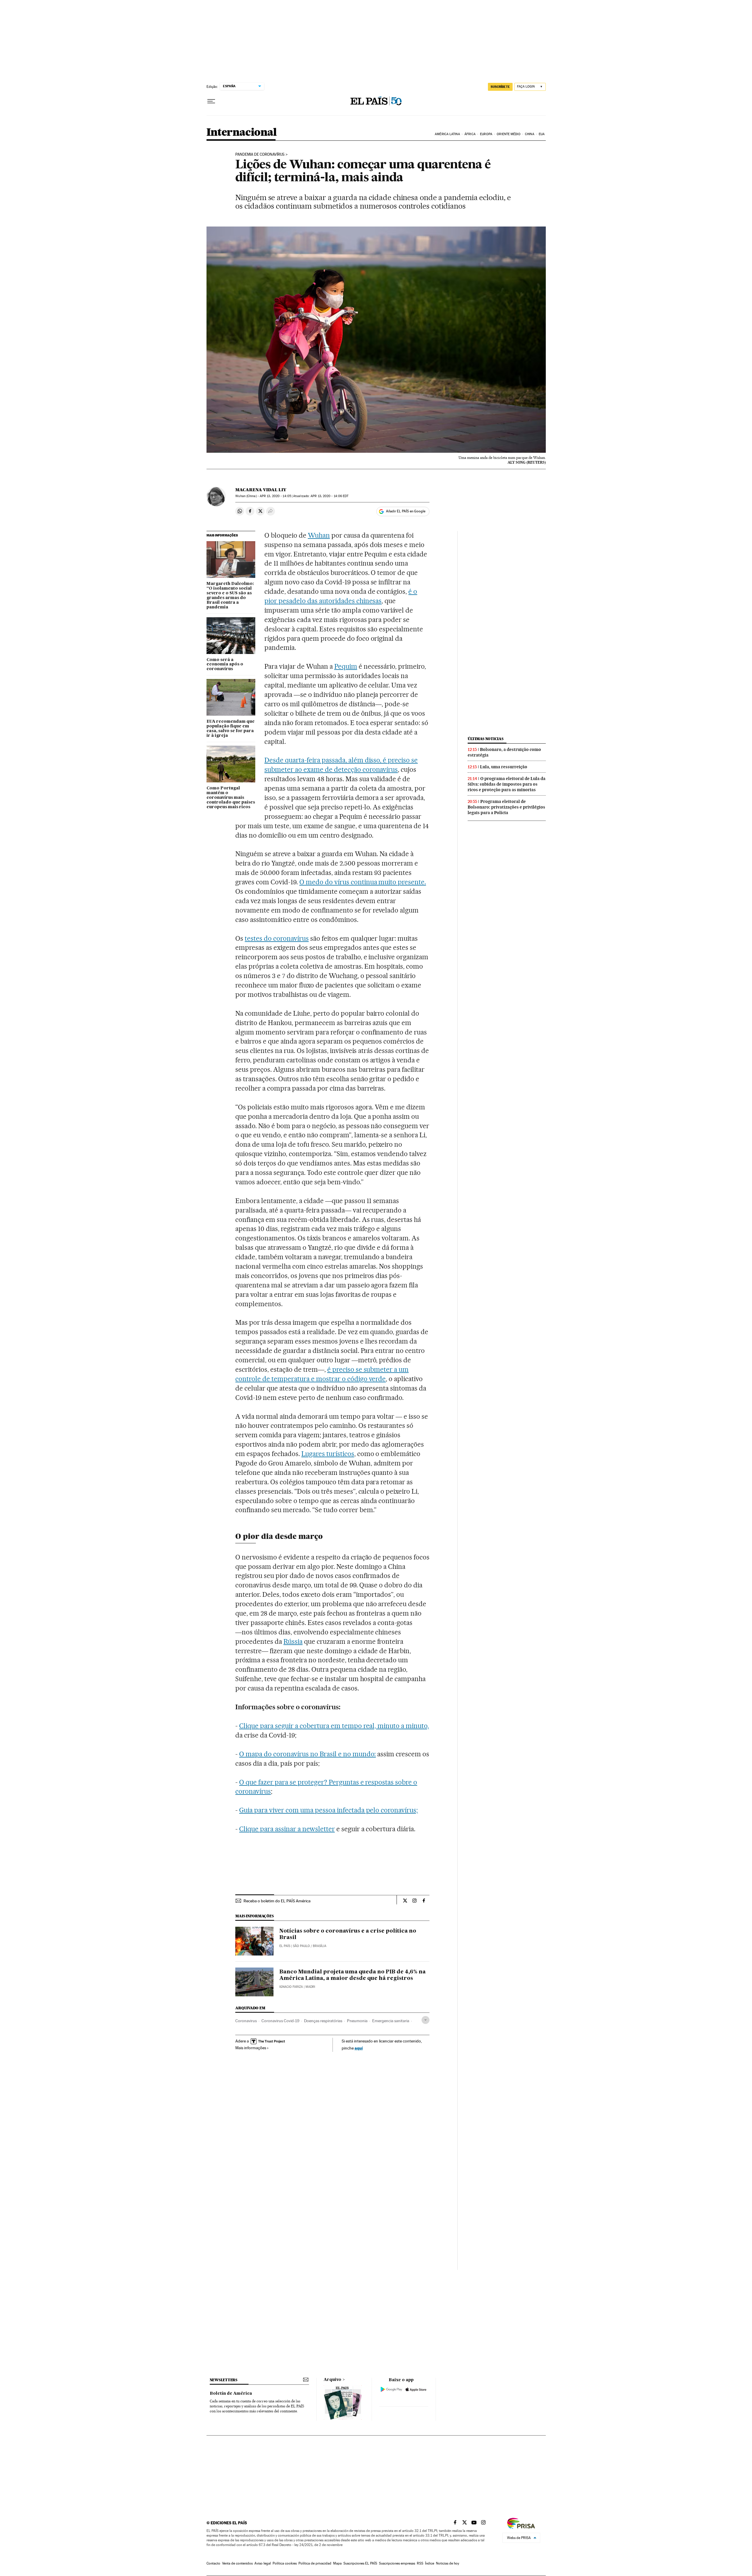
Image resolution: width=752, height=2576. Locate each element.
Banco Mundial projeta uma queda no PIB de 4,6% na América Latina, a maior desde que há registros (352, 1975)
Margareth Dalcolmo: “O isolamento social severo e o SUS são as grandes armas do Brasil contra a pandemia (230, 596)
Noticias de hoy (448, 2563)
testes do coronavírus (277, 938)
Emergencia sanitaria (391, 2021)
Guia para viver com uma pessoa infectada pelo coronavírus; (328, 1810)
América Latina (447, 134)
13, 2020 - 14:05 (275, 496)
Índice (430, 2563)
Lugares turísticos (328, 1454)
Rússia (293, 1641)
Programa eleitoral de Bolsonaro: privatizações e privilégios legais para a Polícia (506, 807)
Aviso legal (263, 2563)
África (470, 134)
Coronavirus (246, 2021)
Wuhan (319, 535)
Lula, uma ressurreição (504, 767)
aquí (359, 2048)
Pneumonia (357, 2021)
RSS (420, 2563)
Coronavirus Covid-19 (280, 2021)
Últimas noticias (486, 739)
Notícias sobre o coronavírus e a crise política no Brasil (348, 1934)
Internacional (242, 133)
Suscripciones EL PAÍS (360, 2563)
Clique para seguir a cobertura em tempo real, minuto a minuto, (334, 1726)
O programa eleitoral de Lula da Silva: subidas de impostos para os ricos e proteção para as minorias (507, 784)
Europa (486, 134)
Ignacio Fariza (291, 1987)
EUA (542, 134)
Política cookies (285, 2563)
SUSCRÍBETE (500, 87)
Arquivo (333, 2380)
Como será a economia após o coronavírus (225, 665)
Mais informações (251, 2048)
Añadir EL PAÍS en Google (406, 511)
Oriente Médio (508, 134)
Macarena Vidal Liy (261, 490)
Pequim (346, 666)
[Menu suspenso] (211, 101)
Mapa (337, 2563)
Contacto (213, 2563)
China (530, 134)
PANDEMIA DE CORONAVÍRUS (260, 155)
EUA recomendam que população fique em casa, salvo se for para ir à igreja (231, 729)
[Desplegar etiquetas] (425, 2020)
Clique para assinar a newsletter (287, 1829)
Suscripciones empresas (397, 2563)
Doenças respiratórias (323, 2021)
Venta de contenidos (237, 2563)
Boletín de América (231, 2394)
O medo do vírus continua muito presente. (363, 882)
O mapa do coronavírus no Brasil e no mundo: (307, 1754)
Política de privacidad (315, 2563)
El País (285, 1946)
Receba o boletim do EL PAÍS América (277, 1901)
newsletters (224, 2380)
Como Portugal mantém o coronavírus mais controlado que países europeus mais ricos (231, 798)
